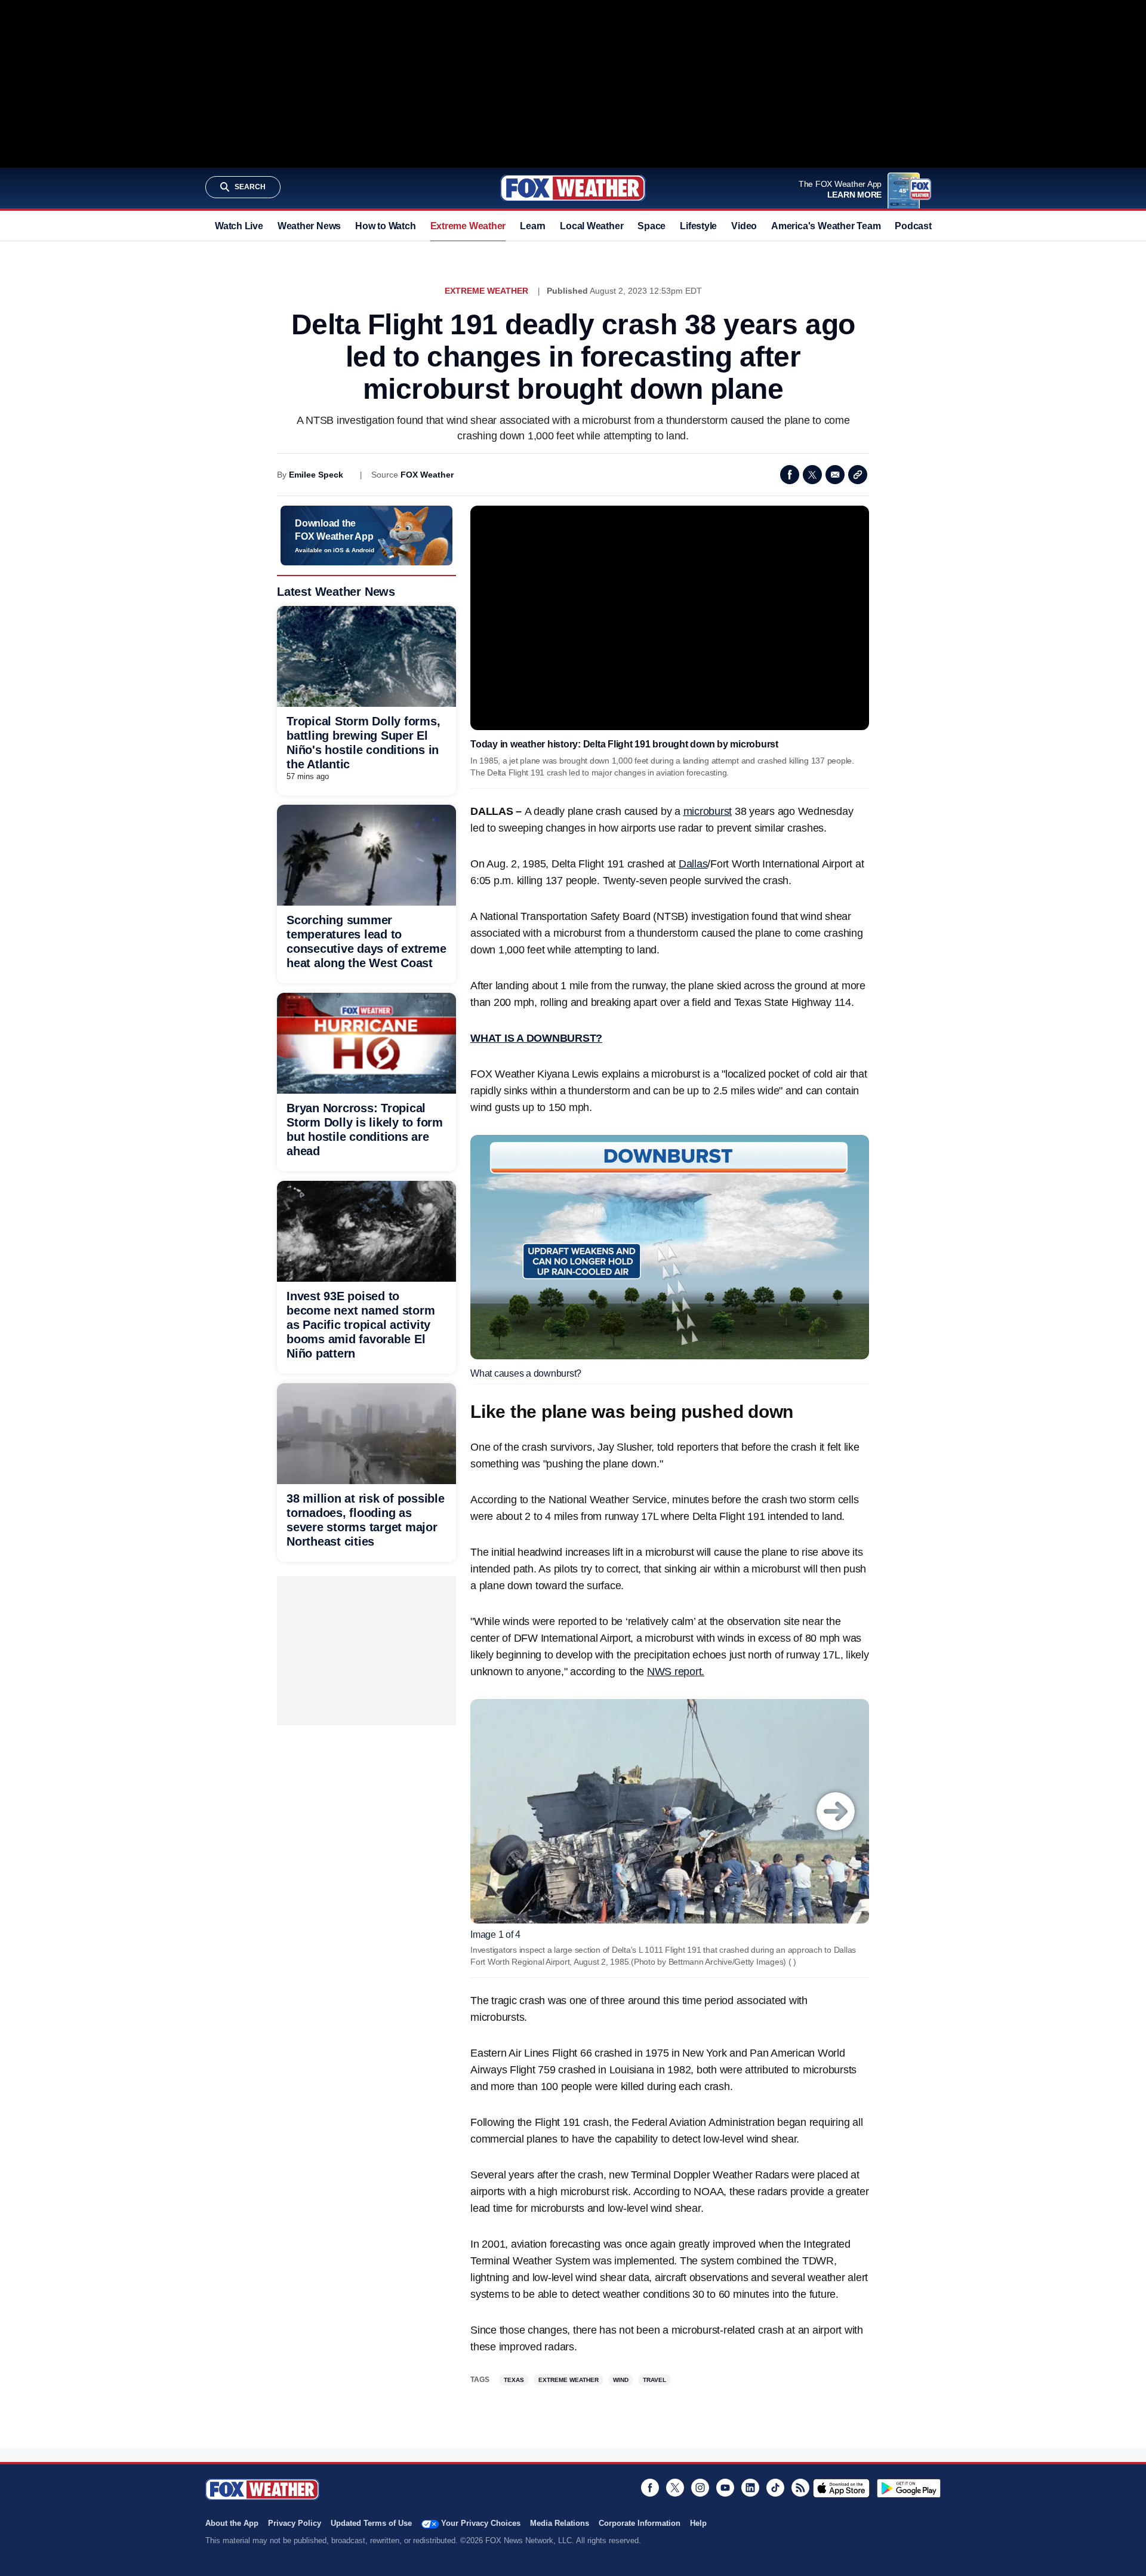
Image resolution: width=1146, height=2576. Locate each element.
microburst (708, 811)
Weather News (309, 226)
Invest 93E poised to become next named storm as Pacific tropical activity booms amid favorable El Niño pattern (361, 1325)
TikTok (775, 2488)
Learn (533, 226)
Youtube (725, 2488)
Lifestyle (698, 226)
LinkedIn (750, 2488)
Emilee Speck (316, 475)
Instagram (700, 2488)
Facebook (790, 475)
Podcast (913, 226)
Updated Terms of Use (371, 2523)
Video (744, 226)
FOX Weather (427, 475)
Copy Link (858, 475)
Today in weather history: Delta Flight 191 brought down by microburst (624, 744)
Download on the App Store (841, 2488)
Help (698, 2523)
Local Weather (592, 226)
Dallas (693, 864)
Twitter (812, 475)
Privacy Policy (295, 2523)
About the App (232, 2523)
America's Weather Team (826, 226)
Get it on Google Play (909, 2488)
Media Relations (560, 2523)
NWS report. (676, 1672)
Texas (514, 2380)
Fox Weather (573, 188)
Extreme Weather (468, 226)
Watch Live (239, 226)
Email (835, 475)
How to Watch (385, 226)
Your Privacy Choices (481, 2523)
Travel (654, 2380)
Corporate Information (640, 2523)
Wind (621, 2380)
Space (651, 226)
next (836, 1811)
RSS (800, 2488)
